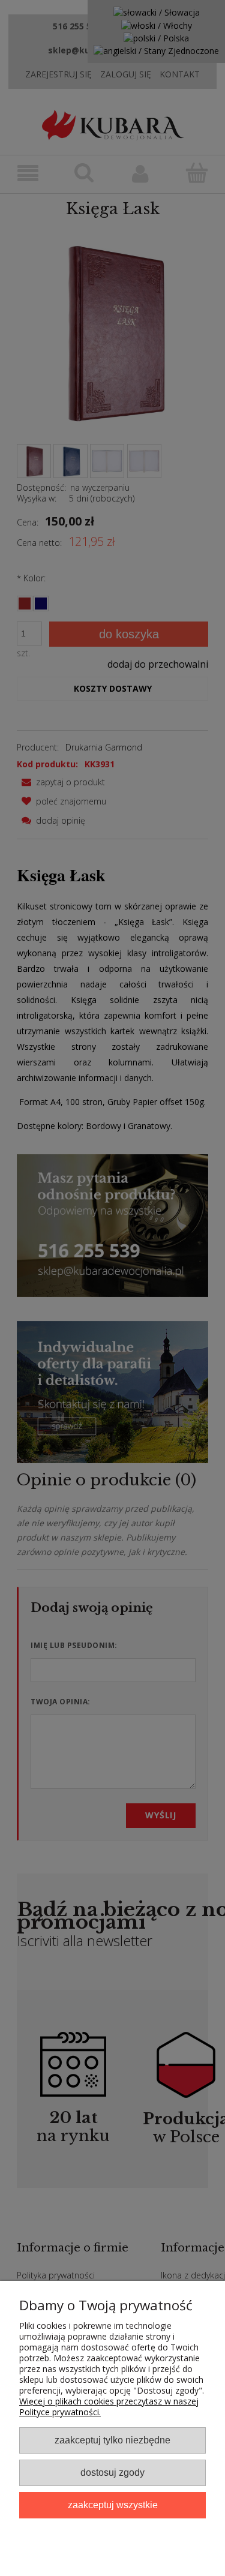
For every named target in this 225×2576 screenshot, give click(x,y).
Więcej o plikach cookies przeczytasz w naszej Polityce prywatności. (109, 2407)
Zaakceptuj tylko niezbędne (112, 2440)
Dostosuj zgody (112, 2472)
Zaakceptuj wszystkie (113, 2505)
